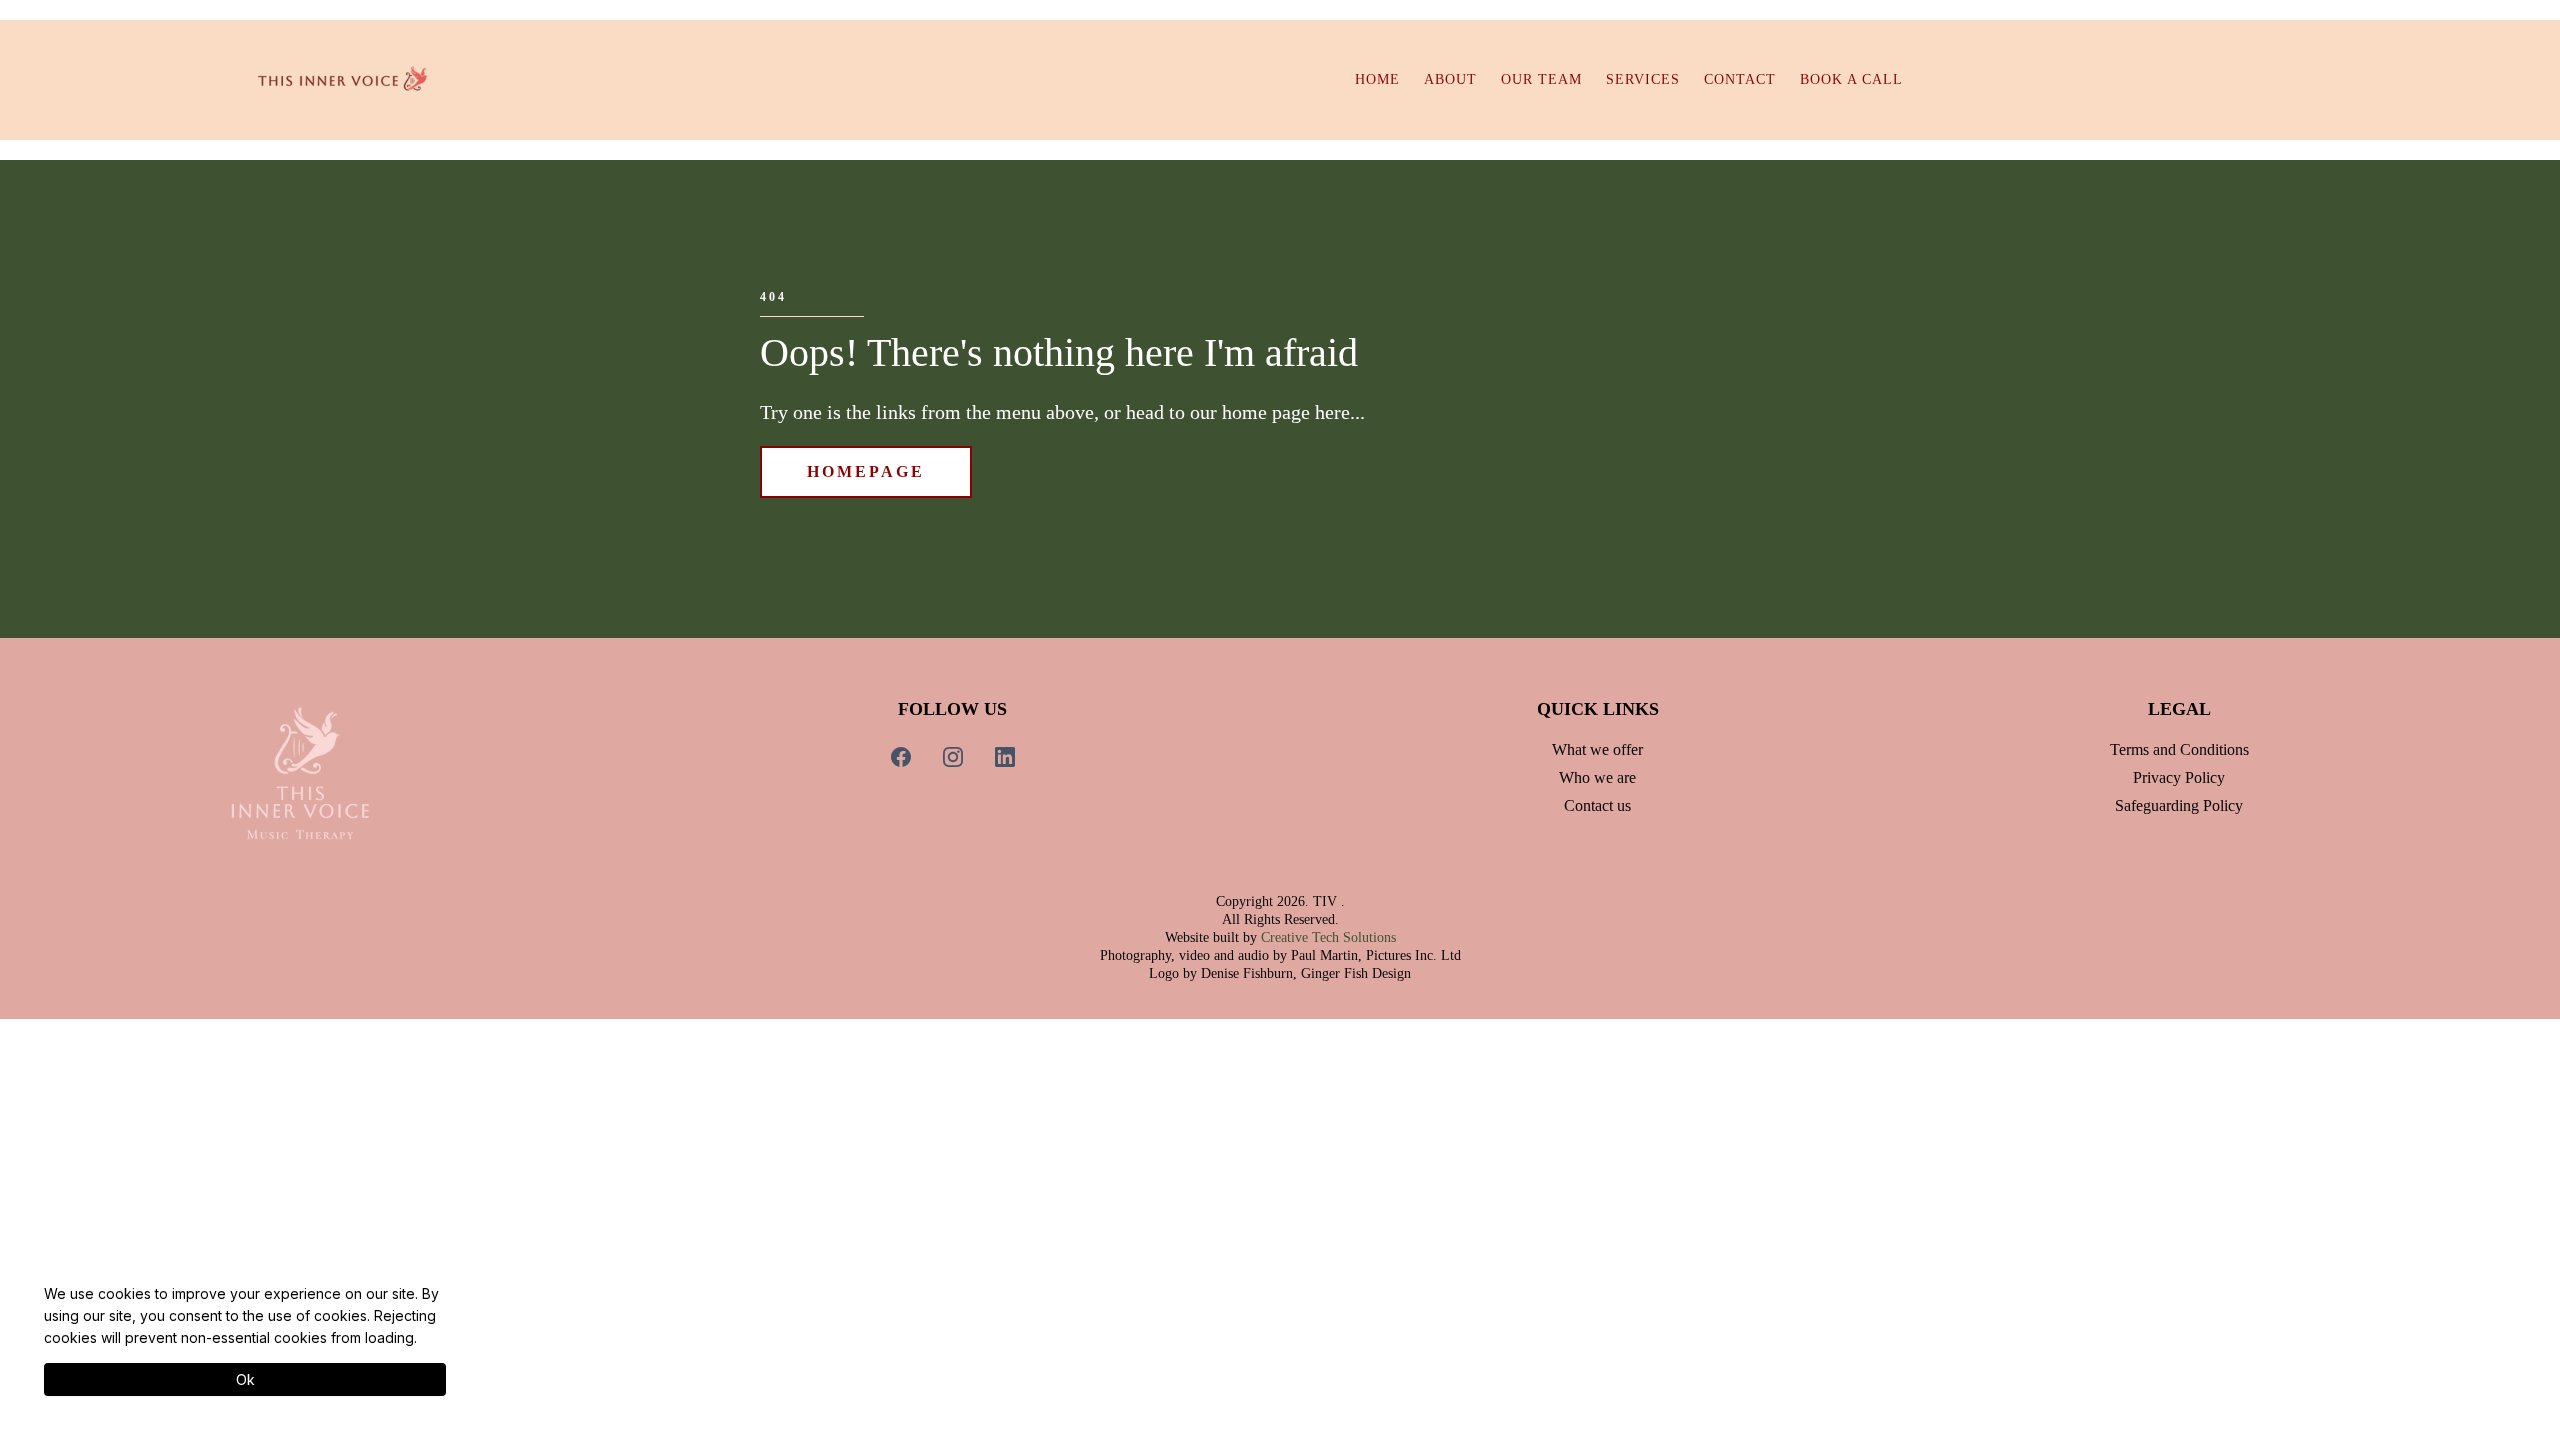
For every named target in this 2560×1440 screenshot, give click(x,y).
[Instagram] (953, 757)
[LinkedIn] (1005, 757)
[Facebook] (901, 757)
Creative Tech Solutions (1328, 937)
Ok (245, 1379)
